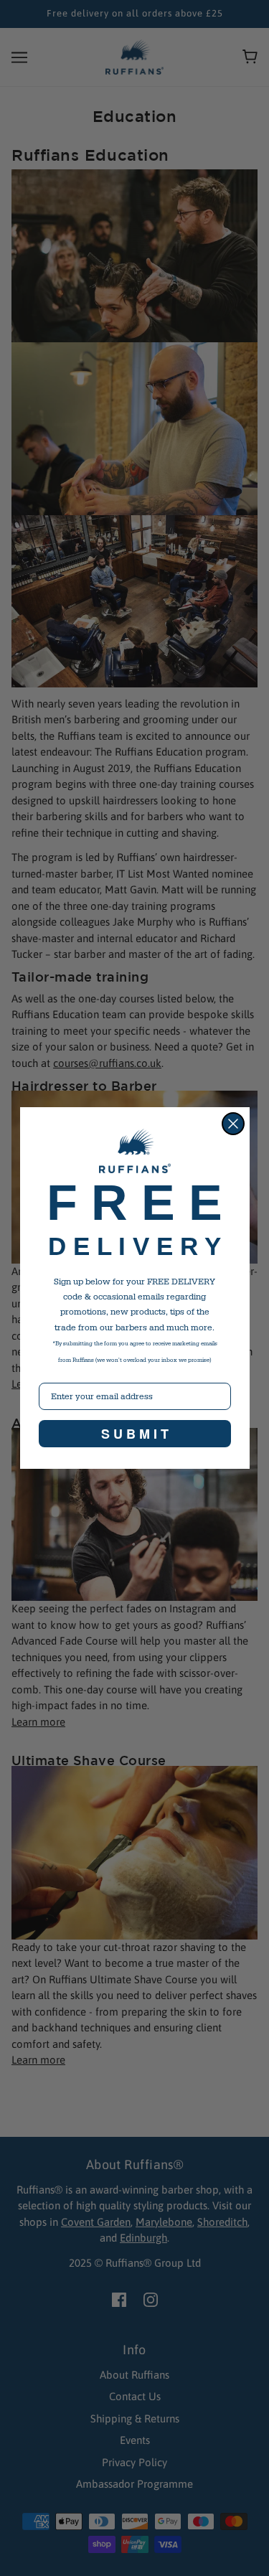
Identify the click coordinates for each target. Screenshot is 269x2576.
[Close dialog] (233, 1124)
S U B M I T (135, 1434)
